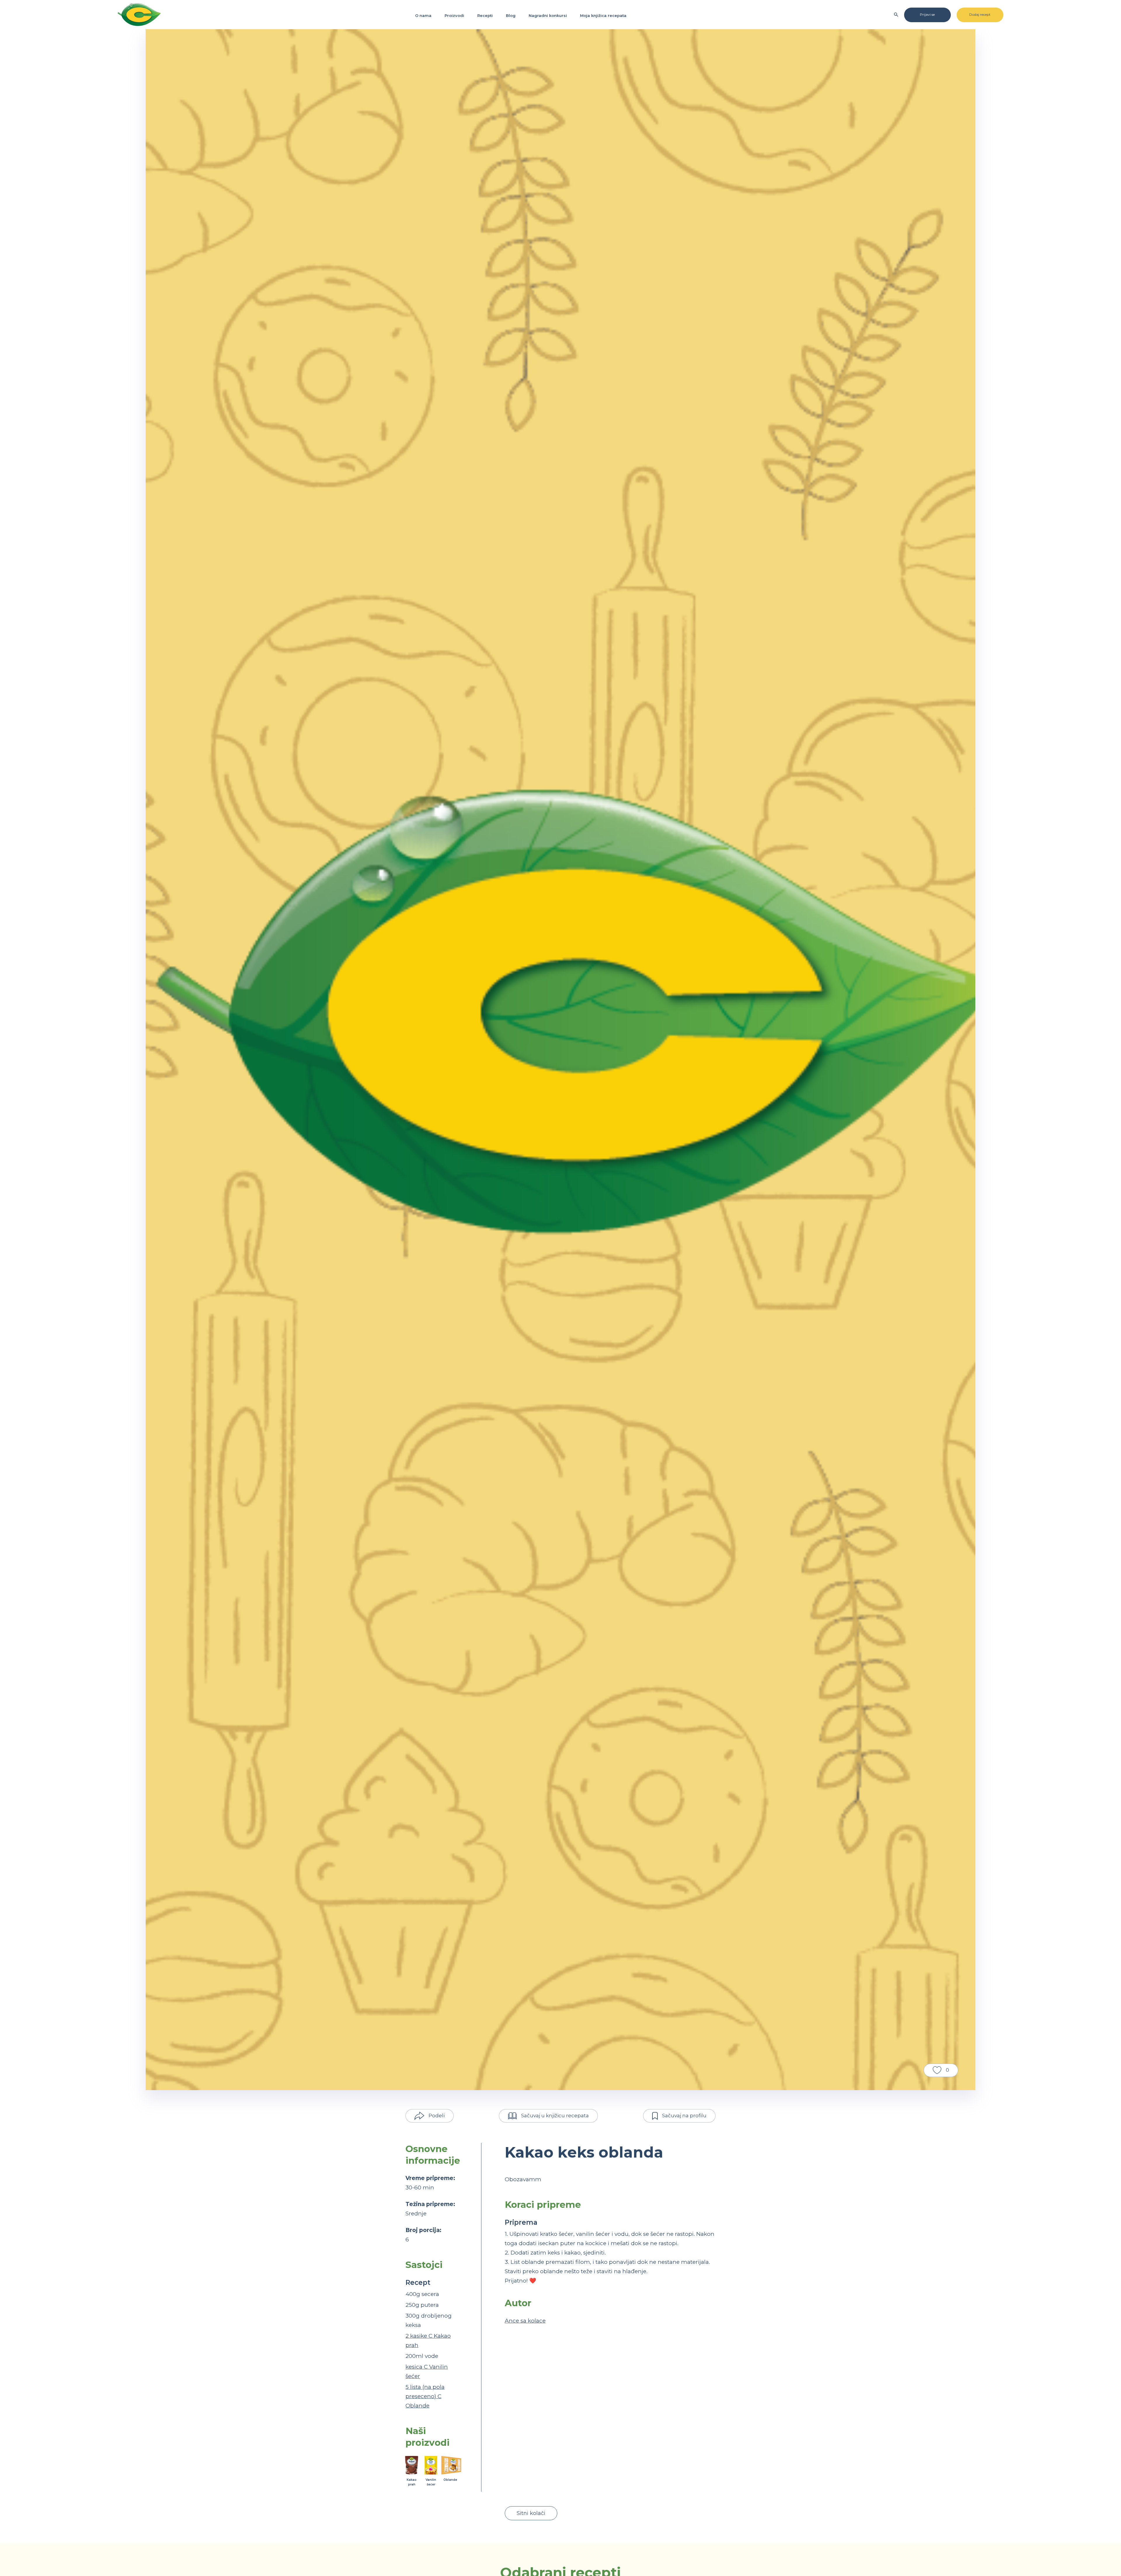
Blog (511, 15)
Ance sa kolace (525, 2321)
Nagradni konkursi (548, 15)
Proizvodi (454, 15)
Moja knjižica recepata (603, 15)
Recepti (485, 15)
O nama (423, 15)
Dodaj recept (980, 14)
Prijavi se (927, 14)
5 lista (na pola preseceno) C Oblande (425, 2396)
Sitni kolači (531, 2513)
